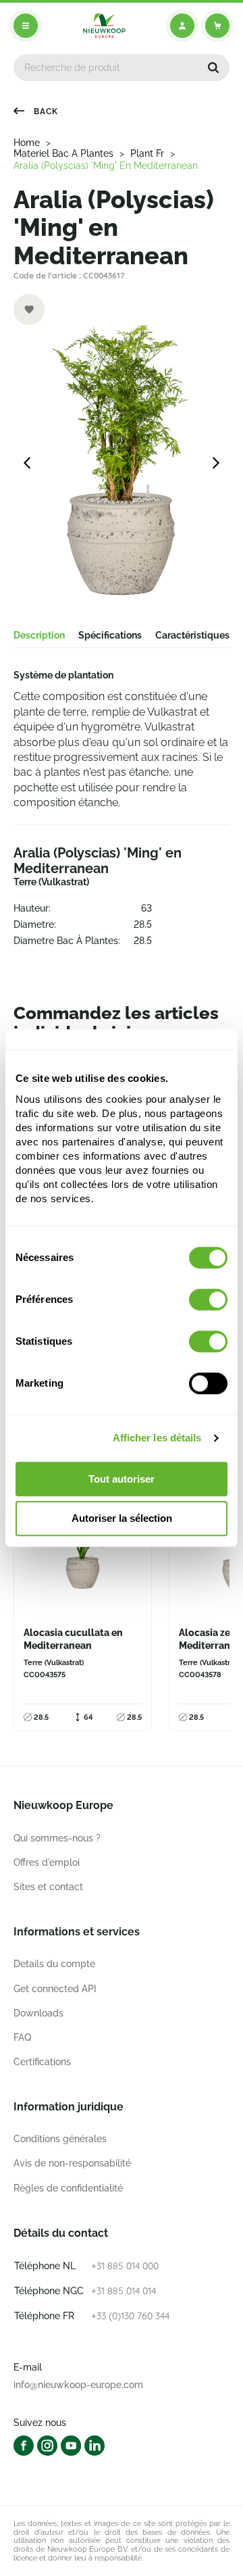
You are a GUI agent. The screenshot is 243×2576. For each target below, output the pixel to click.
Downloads (38, 2013)
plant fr (147, 153)
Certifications (42, 2062)
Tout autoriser (122, 1479)
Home (27, 143)
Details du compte (54, 1964)
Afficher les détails (157, 1438)
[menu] (26, 26)
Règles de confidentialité (68, 2188)
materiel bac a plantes (63, 153)
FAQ (22, 2037)
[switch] (208, 1299)
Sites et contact (48, 1887)
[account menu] (182, 26)
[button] (213, 68)
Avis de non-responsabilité (72, 2163)
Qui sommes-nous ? (57, 1838)
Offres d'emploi (47, 1862)
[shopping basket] (217, 26)
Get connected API (55, 1989)
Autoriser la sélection (122, 1519)
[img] (104, 26)
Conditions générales (60, 2139)
